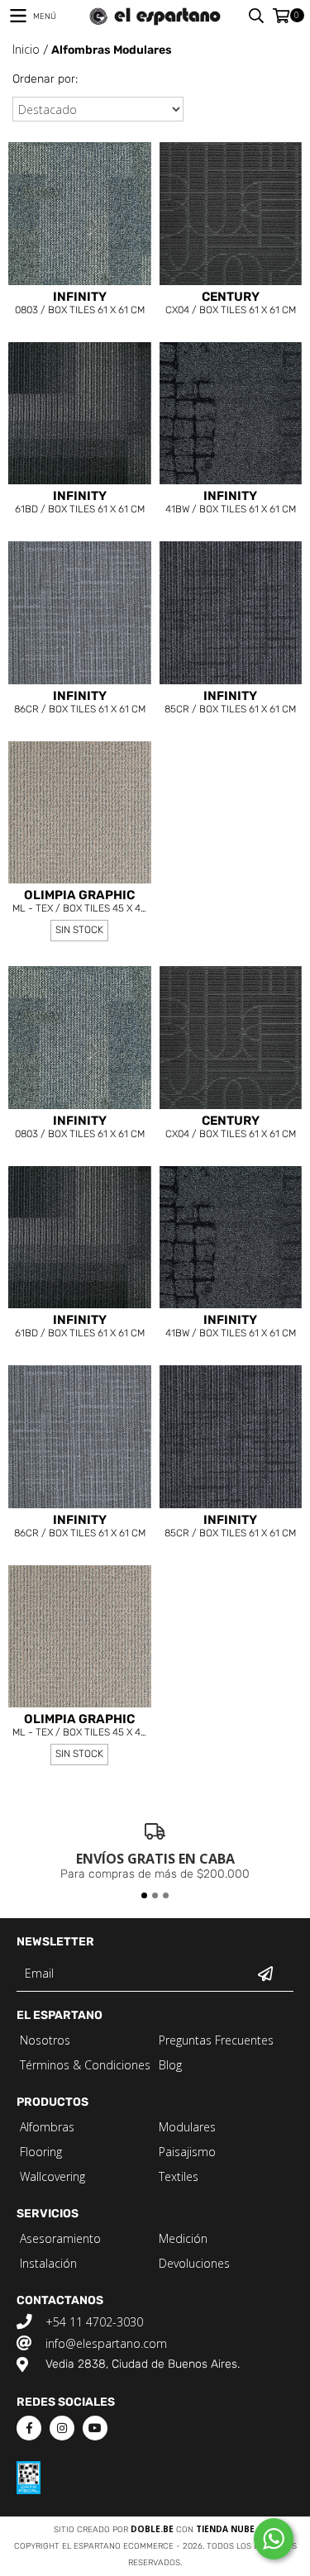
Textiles (179, 2176)
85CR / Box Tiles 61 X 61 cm (230, 703)
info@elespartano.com (106, 2343)
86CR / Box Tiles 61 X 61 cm (80, 703)
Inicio (26, 49)
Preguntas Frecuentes (216, 2040)
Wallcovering (52, 2176)
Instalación (48, 2263)
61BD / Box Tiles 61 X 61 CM (80, 503)
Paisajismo (187, 2152)
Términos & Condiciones (85, 2065)
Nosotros (45, 2040)
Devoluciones (194, 2263)
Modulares (187, 2127)
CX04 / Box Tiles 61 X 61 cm (231, 304)
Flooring (41, 2152)
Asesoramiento (60, 2238)
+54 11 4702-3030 (94, 2322)
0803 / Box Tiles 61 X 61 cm (80, 304)
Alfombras (47, 2127)
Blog (170, 2065)
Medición (183, 2238)
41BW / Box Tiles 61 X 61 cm (231, 503)
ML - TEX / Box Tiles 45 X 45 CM (79, 903)
